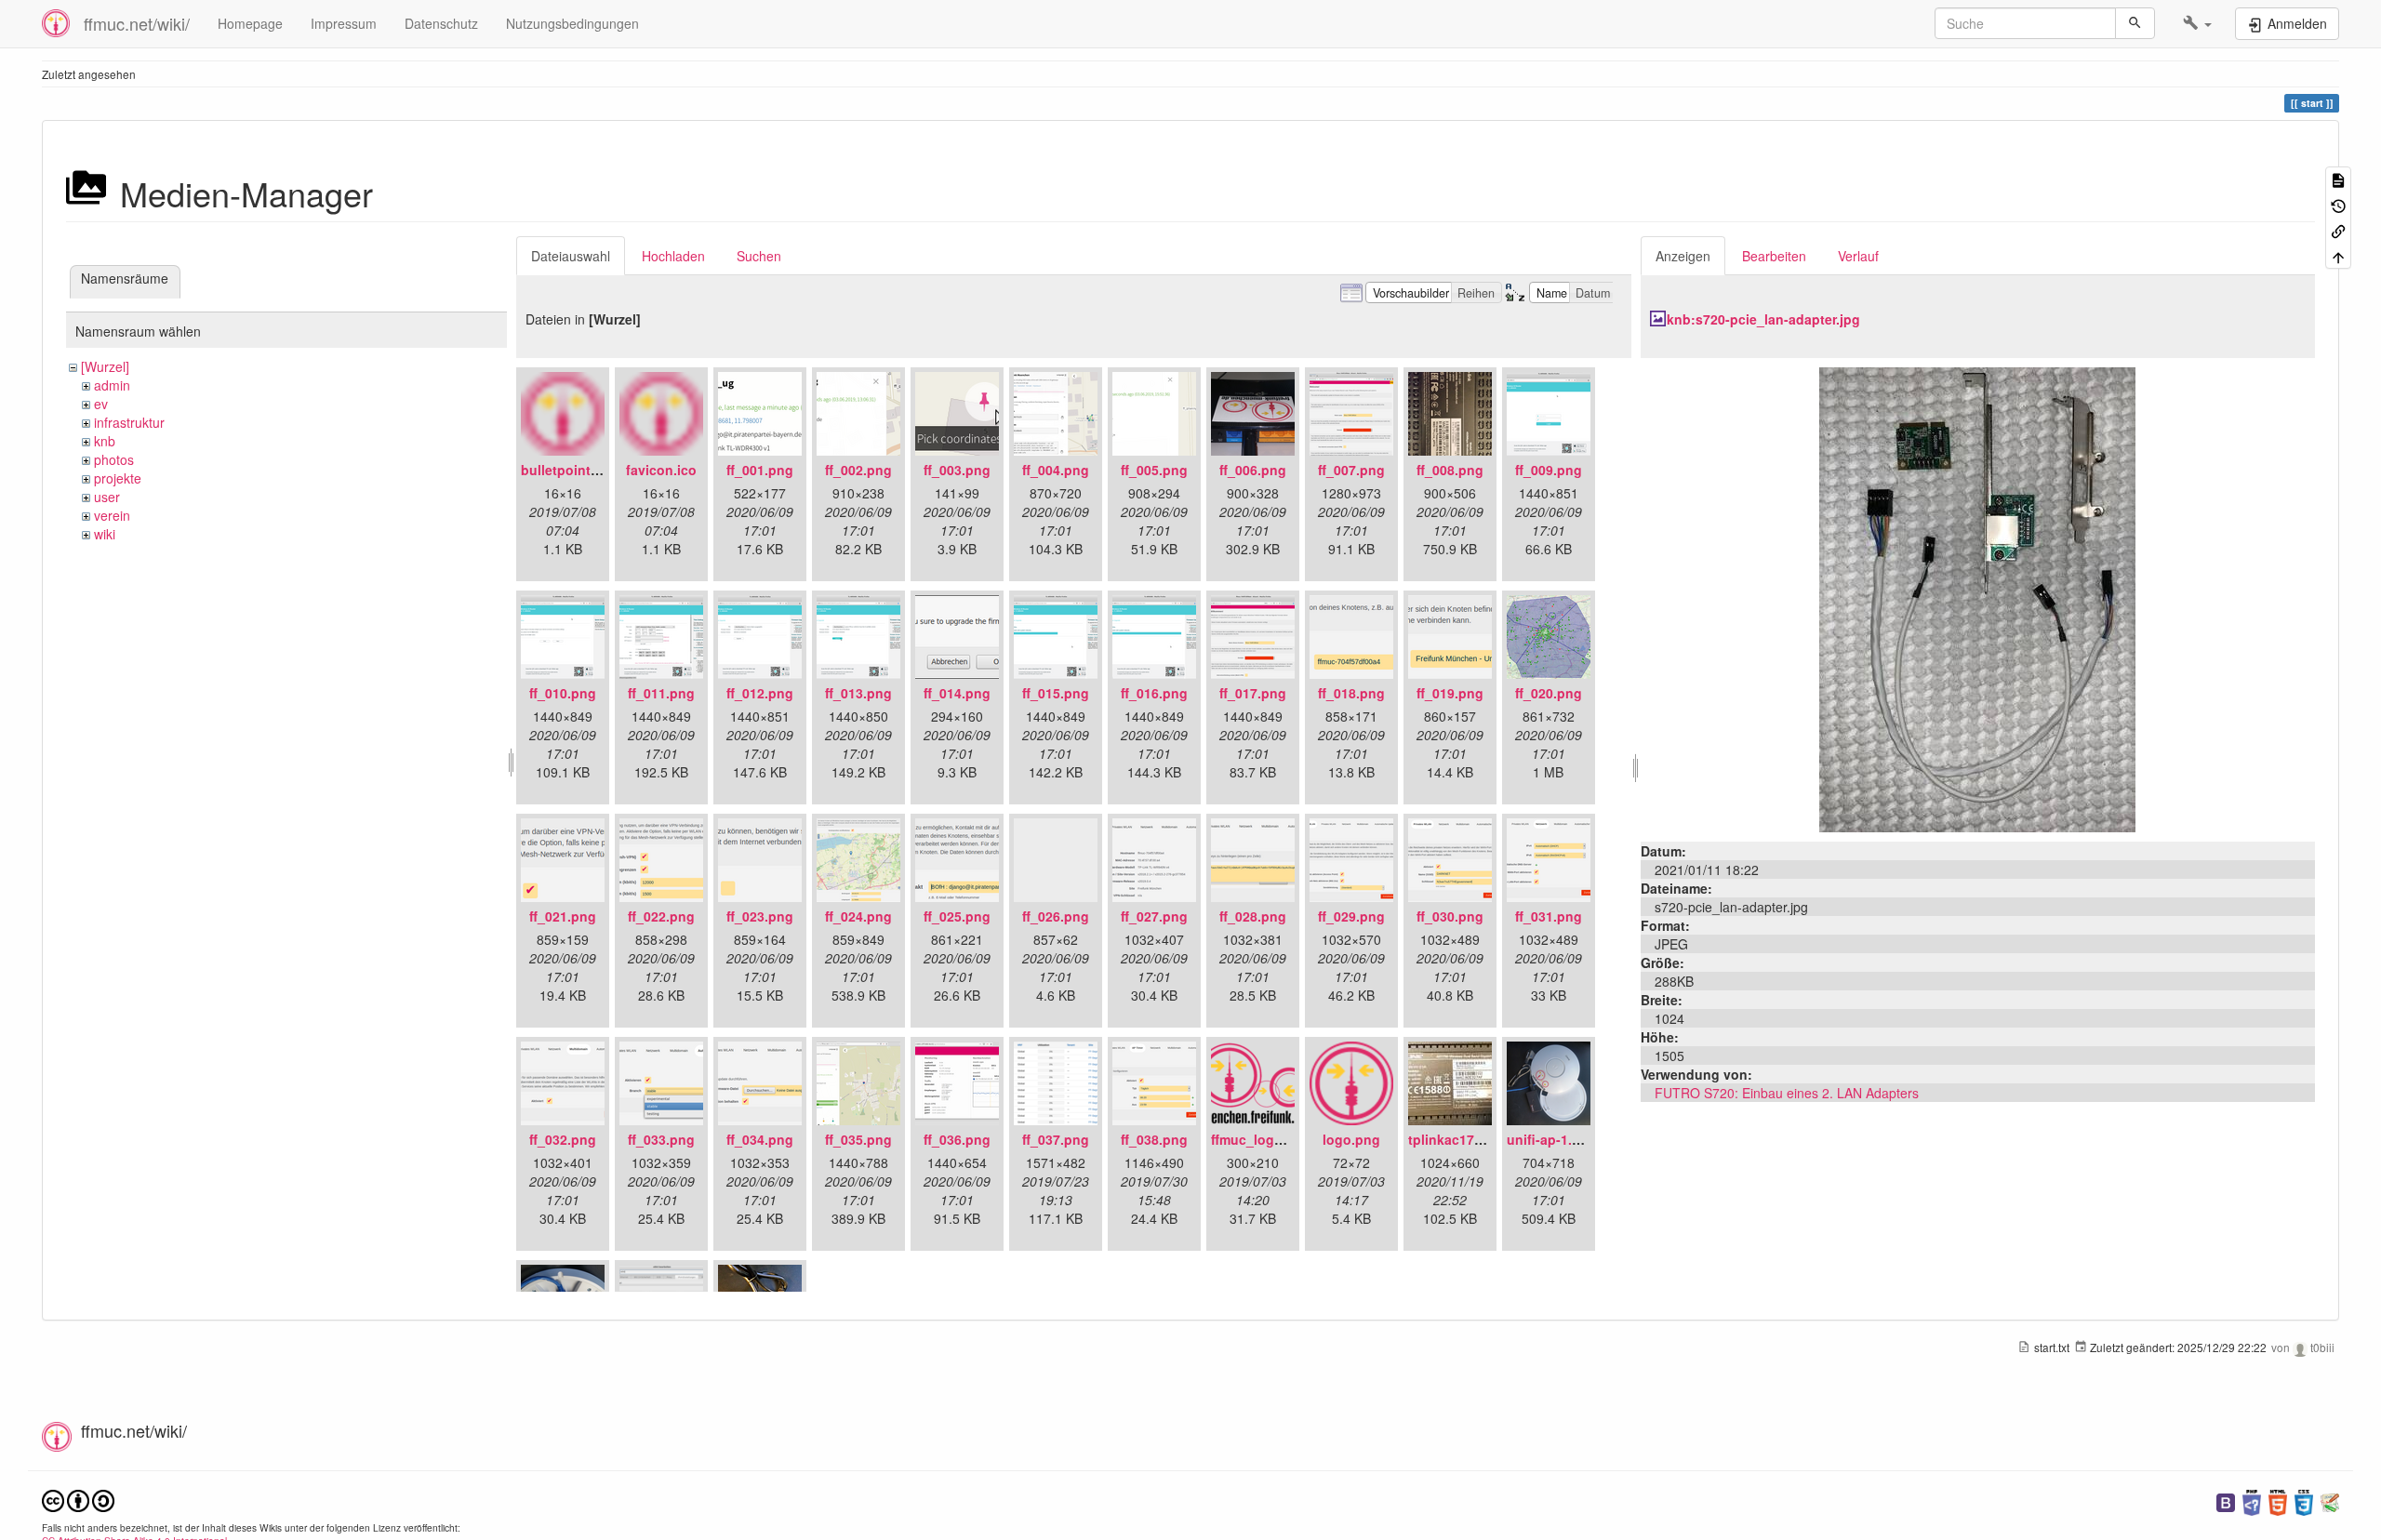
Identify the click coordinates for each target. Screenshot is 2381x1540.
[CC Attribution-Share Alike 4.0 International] (78, 1499)
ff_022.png (661, 916)
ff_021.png (563, 916)
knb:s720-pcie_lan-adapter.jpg (1763, 319)
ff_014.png (957, 693)
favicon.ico (661, 470)
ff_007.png (1351, 470)
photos (114, 459)
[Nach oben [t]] (2338, 255)
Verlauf (1858, 256)
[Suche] (2135, 23)
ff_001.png (760, 470)
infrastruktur (129, 422)
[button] (2197, 23)
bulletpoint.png (570, 470)
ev (101, 404)
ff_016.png (1154, 693)
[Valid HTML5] (2278, 1500)
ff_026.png (1056, 916)
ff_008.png (1450, 470)
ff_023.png (760, 916)
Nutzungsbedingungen (572, 23)
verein (112, 515)
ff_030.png (1450, 916)
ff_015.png (1056, 693)
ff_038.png (1154, 1139)
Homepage (250, 23)
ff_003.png (957, 470)
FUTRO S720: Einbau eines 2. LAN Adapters (1787, 1093)
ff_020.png (1549, 693)
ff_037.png (1056, 1139)
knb (105, 441)
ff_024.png (858, 916)
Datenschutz (441, 23)
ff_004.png (1056, 470)
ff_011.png (661, 693)
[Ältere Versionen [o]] (2338, 204)
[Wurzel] (105, 366)
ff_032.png (563, 1139)
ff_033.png (661, 1139)
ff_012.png (760, 693)
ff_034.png (760, 1139)
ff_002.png (858, 470)
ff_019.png (1450, 693)
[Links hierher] (2338, 230)
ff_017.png (1253, 693)
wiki (105, 534)
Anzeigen (1683, 256)
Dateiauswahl (571, 256)
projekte (118, 478)
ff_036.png (957, 1139)
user (107, 497)
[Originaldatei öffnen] (1977, 598)
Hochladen (673, 256)
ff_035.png (858, 1139)
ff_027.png (1154, 916)
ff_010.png (563, 693)
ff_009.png (1549, 470)
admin (112, 385)
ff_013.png (858, 693)
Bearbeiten (1774, 256)
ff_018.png (1351, 693)
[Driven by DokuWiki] (2330, 1500)
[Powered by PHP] (2252, 1500)
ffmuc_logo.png (1261, 1139)
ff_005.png (1154, 470)
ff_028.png (1253, 916)
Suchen (759, 256)
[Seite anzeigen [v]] (2338, 179)
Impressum (344, 23)
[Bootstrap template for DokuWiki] (2226, 1500)
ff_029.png (1351, 916)
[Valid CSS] (2304, 1500)
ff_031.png (1549, 916)
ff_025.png (957, 916)
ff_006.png (1253, 470)
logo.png (1351, 1139)
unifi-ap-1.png (1552, 1139)
